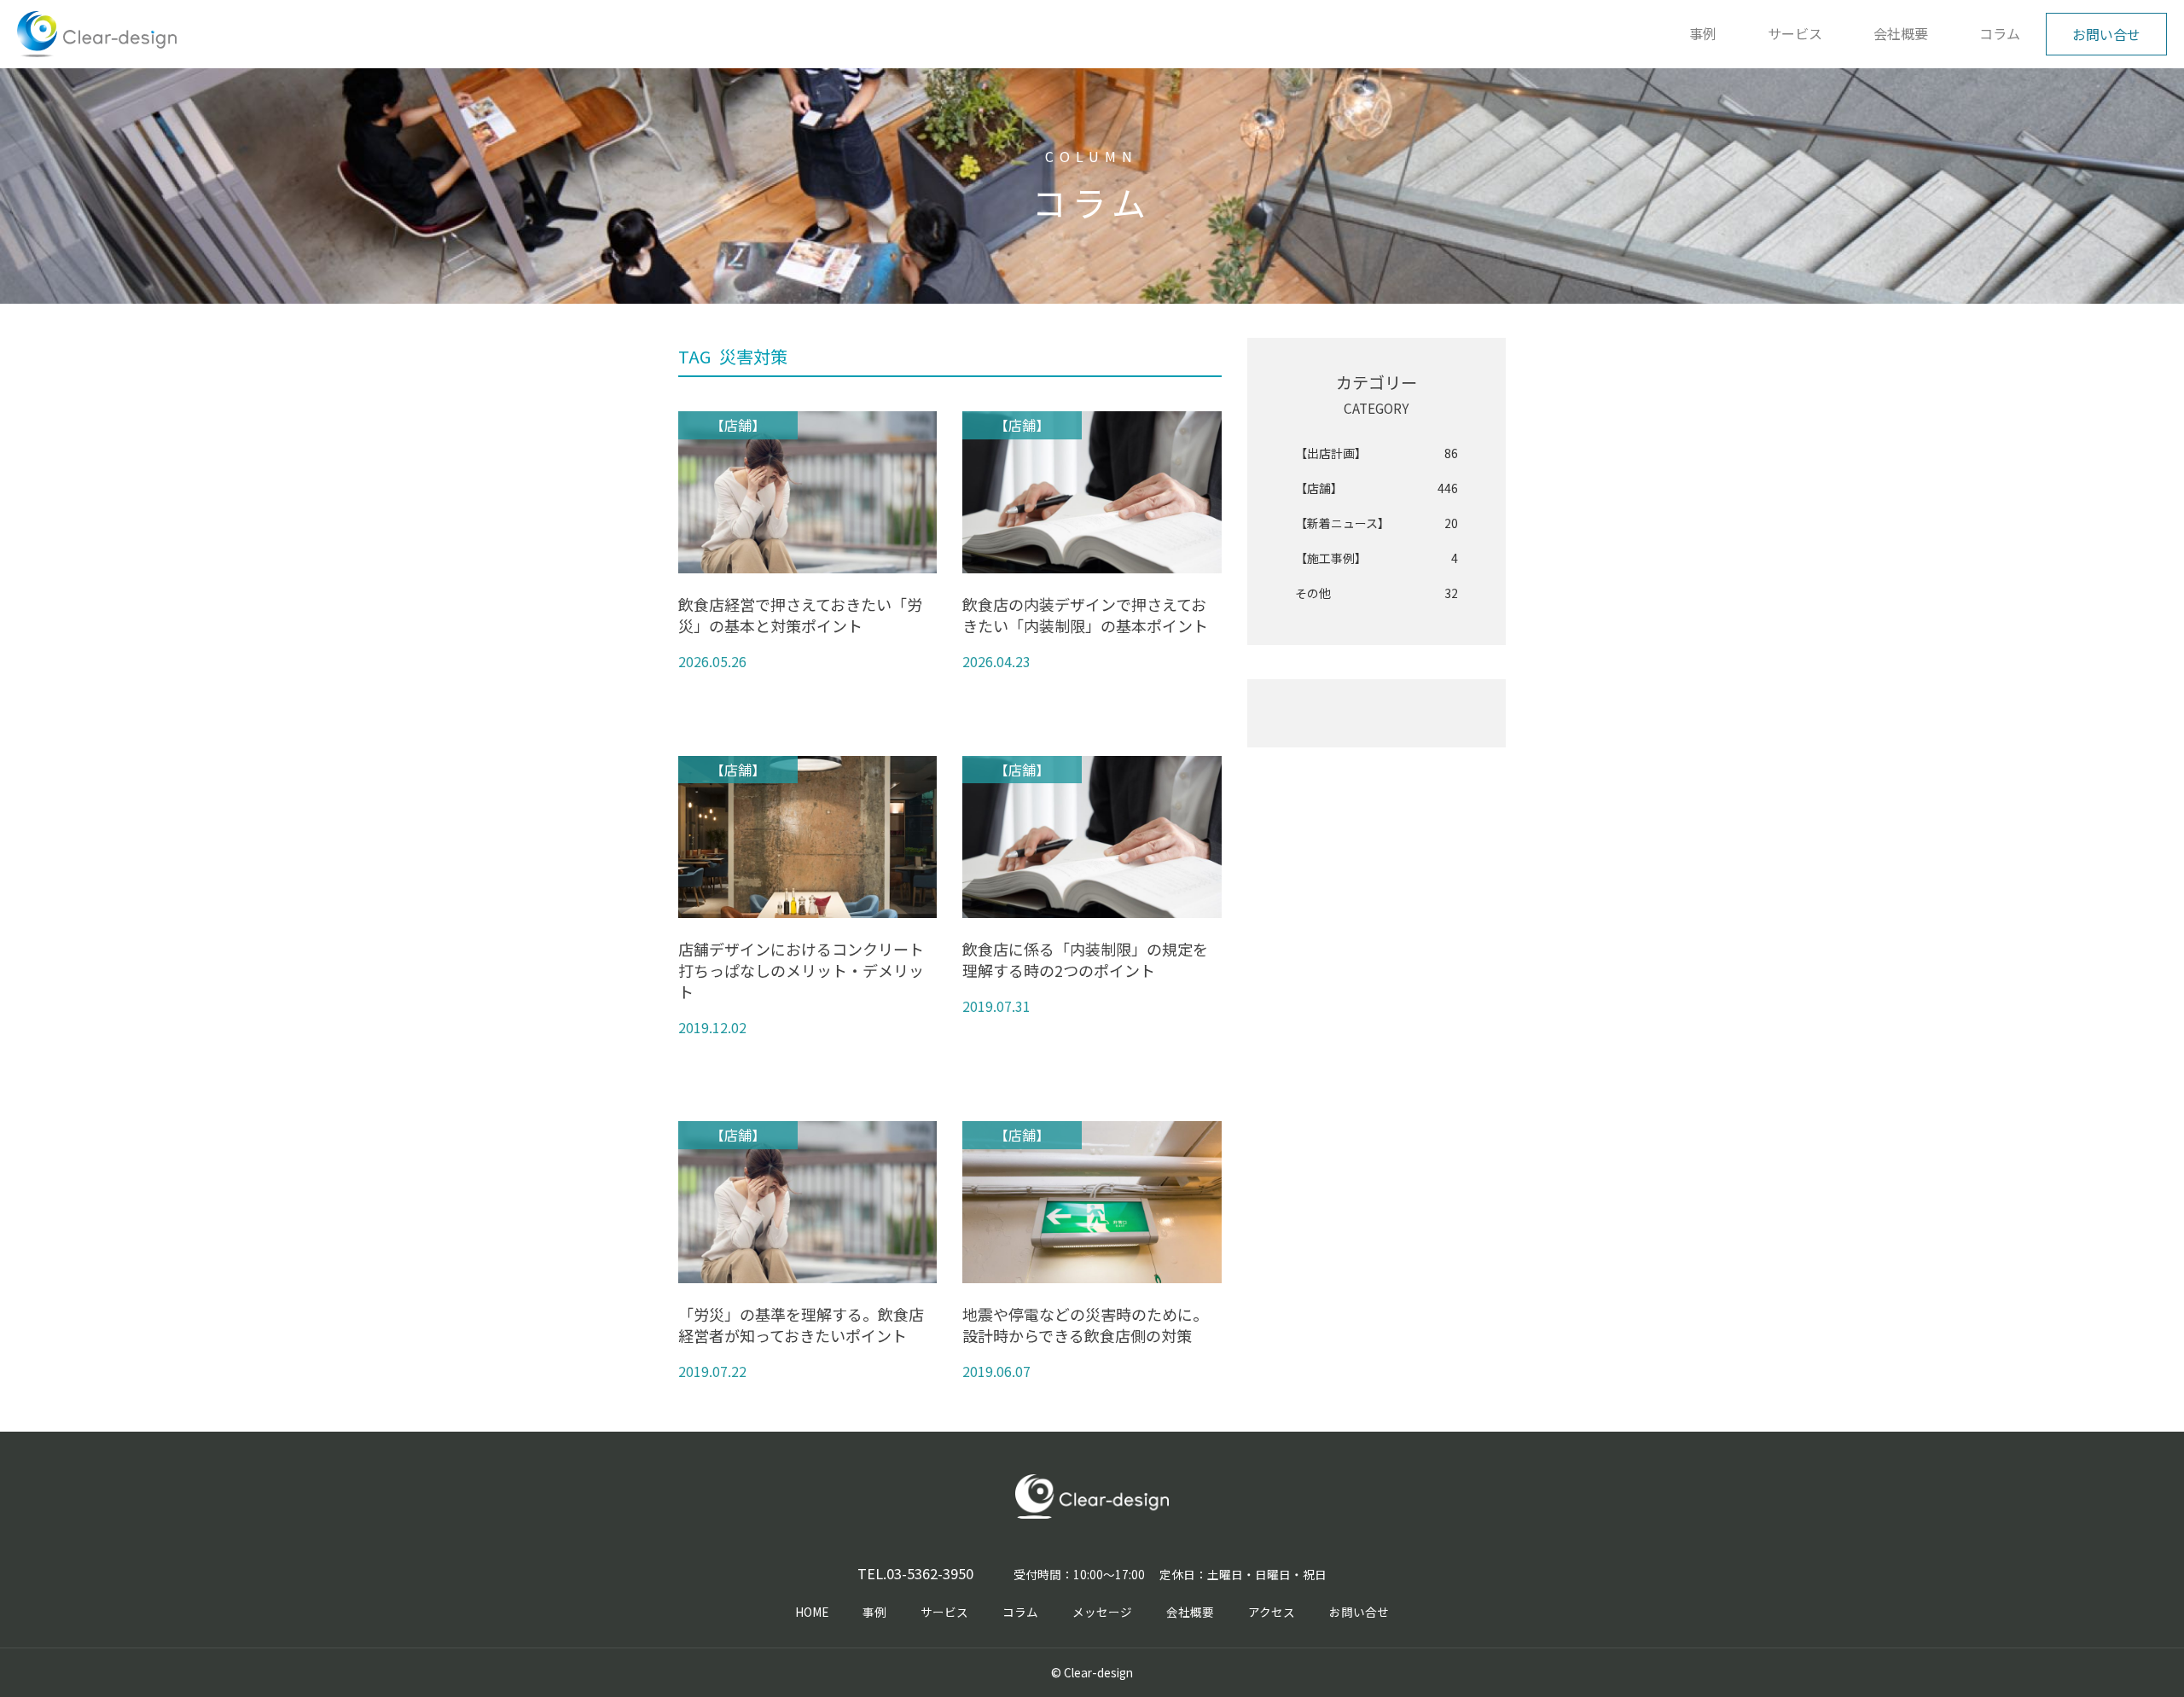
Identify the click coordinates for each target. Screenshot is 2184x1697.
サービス (1795, 33)
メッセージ (1102, 1612)
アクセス (1272, 1612)
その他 (1377, 593)
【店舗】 (1377, 488)
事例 (1703, 33)
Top (2137, 1650)
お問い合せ (2106, 34)
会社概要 (1901, 33)
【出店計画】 (1377, 453)
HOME (812, 1612)
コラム (2000, 33)
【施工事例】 (1377, 558)
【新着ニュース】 (1377, 523)
